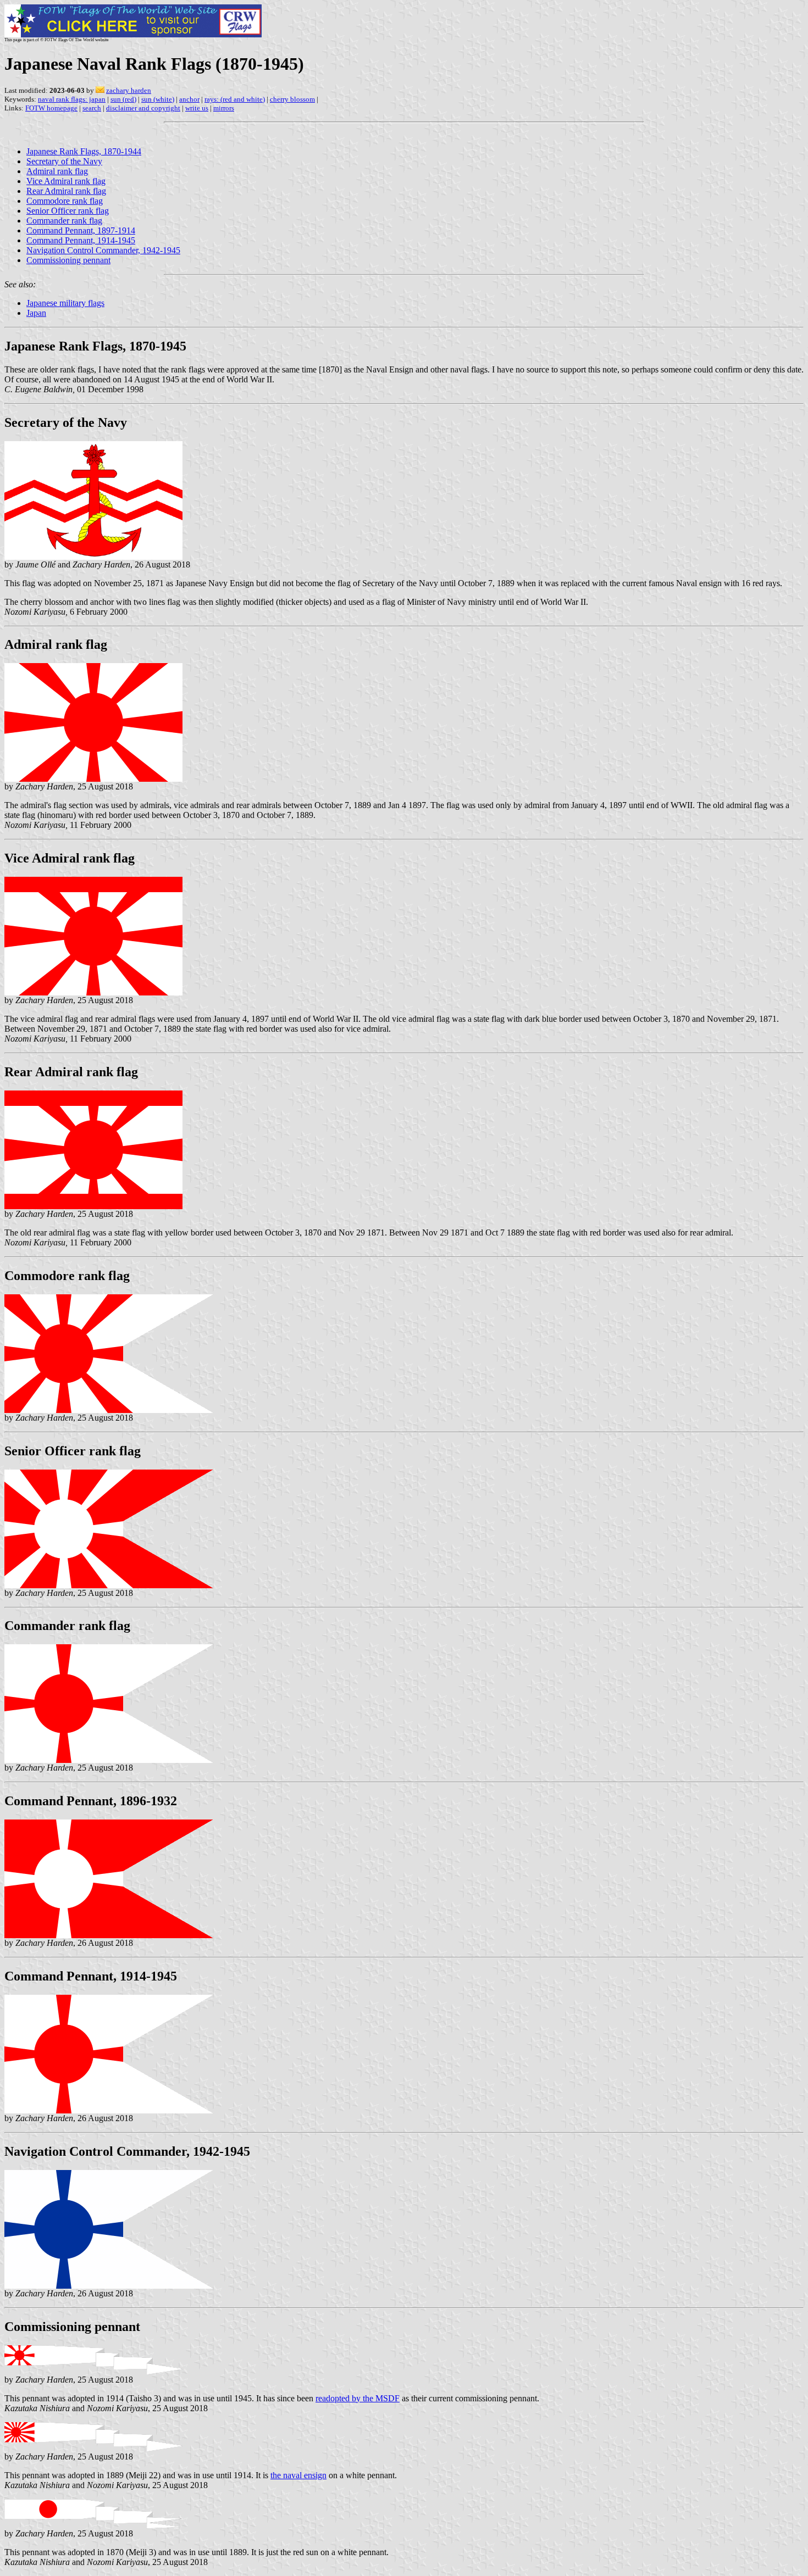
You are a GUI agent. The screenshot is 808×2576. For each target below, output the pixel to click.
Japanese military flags (65, 303)
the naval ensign (298, 2475)
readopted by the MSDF (358, 2398)
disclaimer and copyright (143, 108)
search (92, 108)
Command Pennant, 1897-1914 (81, 230)
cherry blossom (292, 99)
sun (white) (158, 99)
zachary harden (129, 90)
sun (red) (123, 99)
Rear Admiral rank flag (66, 191)
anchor (189, 99)
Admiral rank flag (57, 171)
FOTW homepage (51, 108)
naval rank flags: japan (72, 99)
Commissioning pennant (68, 260)
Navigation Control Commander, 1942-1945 (103, 250)
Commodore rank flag (65, 201)
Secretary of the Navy (64, 161)
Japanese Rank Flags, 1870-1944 (84, 151)
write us (197, 108)
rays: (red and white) (235, 99)
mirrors (224, 108)
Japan (36, 313)
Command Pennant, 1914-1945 (81, 240)
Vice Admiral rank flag (66, 181)
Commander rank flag (64, 221)
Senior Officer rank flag (68, 211)
